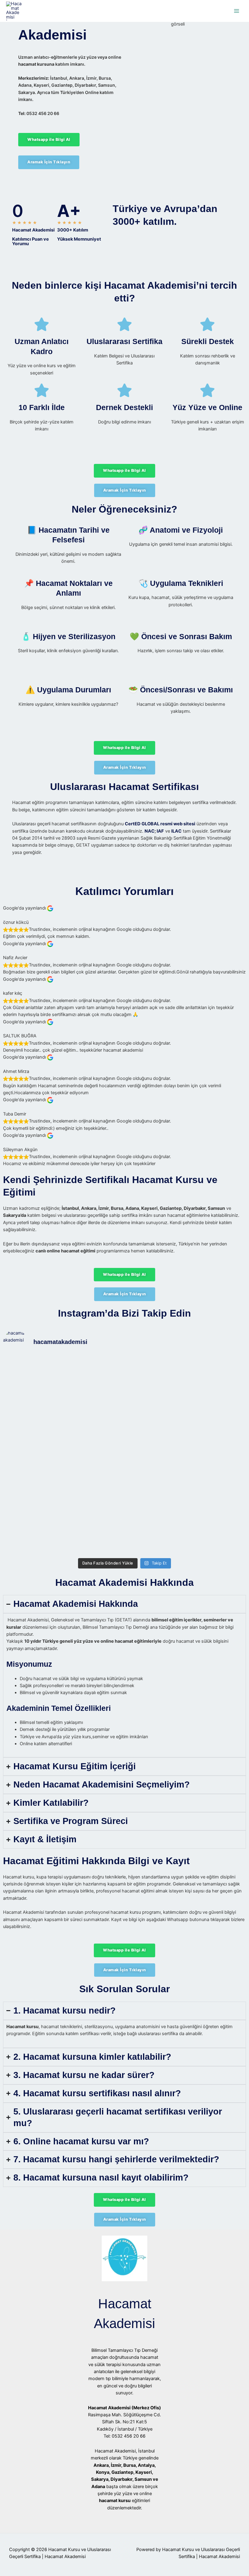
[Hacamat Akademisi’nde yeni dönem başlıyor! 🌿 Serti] (94, 1457)
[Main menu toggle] (237, 11)
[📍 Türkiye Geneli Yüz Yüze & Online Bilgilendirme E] (33, 1425)
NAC (150, 831)
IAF (160, 831)
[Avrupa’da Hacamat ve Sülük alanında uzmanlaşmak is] (155, 1425)
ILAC (176, 831)
